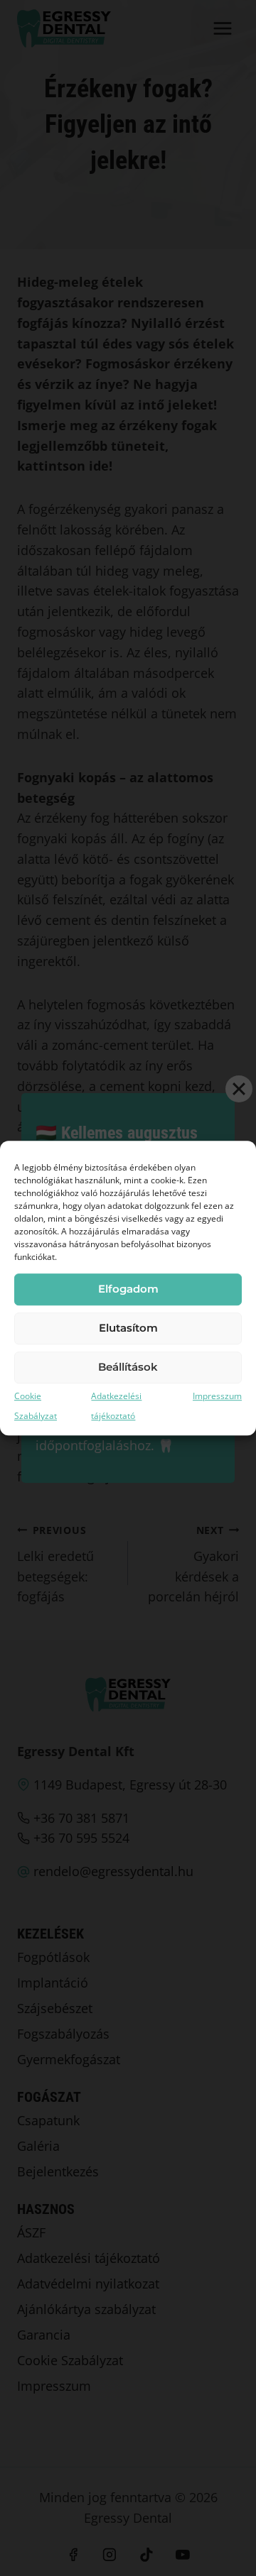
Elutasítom (128, 1328)
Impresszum (217, 1396)
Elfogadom (128, 1289)
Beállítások (128, 1367)
